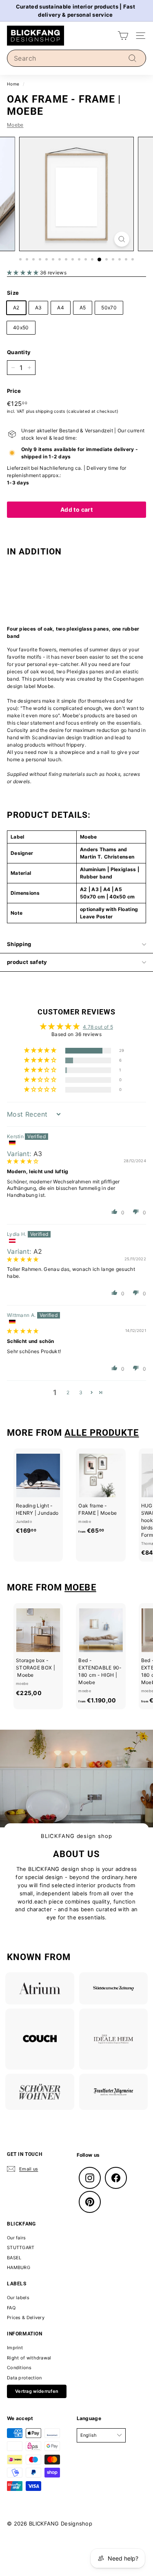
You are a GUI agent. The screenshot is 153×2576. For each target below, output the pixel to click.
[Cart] (123, 36)
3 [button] (81, 1392)
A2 (16, 308)
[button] (23, 273)
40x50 (21, 327)
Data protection (24, 2378)
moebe (80, 1587)
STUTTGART (21, 2247)
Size (13, 293)
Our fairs (17, 2238)
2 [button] (68, 1392)
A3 (39, 308)
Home (13, 84)
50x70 (109, 308)
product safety (27, 962)
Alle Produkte (102, 1433)
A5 (83, 308)
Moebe (15, 125)
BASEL (14, 2258)
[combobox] (76, 58)
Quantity (19, 352)
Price (14, 391)
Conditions (19, 2368)
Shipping (19, 944)
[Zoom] (122, 239)
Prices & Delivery (26, 2318)
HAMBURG (19, 2267)
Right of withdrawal (29, 2358)
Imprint (15, 2348)
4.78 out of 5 (98, 1027)
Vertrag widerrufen (37, 2391)
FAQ (11, 2308)
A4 (61, 308)
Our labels (18, 2298)
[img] (23, 1161)
